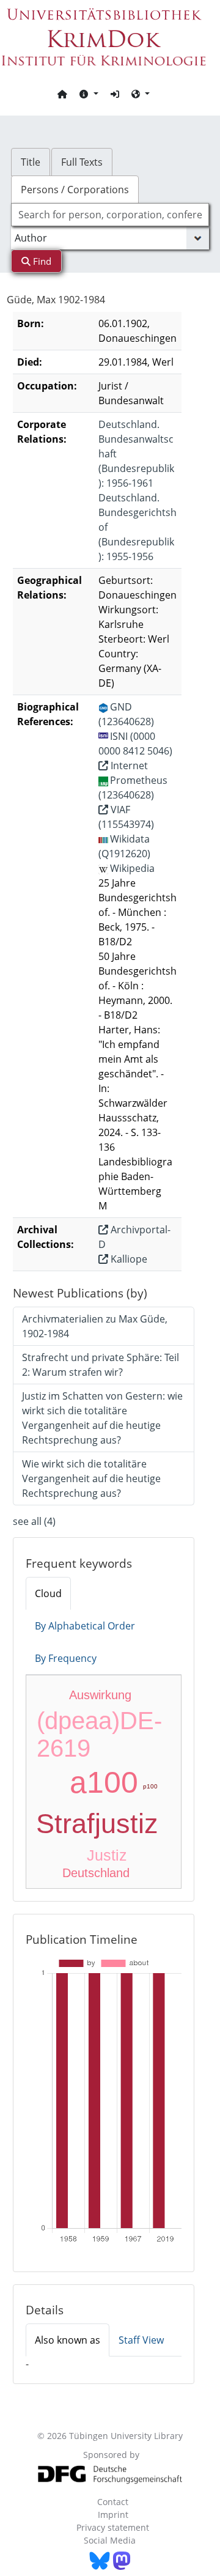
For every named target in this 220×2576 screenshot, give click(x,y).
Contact (113, 2502)
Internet (128, 766)
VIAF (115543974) (126, 817)
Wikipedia (132, 868)
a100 (104, 1782)
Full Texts (82, 162)
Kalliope (128, 1259)
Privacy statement (113, 2527)
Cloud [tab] (48, 1593)
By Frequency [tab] (66, 1658)
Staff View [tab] (141, 2340)
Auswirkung (100, 1695)
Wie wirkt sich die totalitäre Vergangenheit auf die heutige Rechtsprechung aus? (91, 1478)
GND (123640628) (126, 714)
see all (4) (34, 1521)
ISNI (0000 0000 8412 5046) (135, 744)
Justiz (107, 1855)
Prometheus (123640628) (133, 788)
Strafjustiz (97, 1824)
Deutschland (96, 1873)
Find (41, 261)
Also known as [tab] (68, 2340)
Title (31, 162)
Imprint (113, 2515)
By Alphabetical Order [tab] (85, 1626)
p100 (150, 1786)
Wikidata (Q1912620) (124, 846)
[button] (89, 94)
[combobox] (110, 215)
